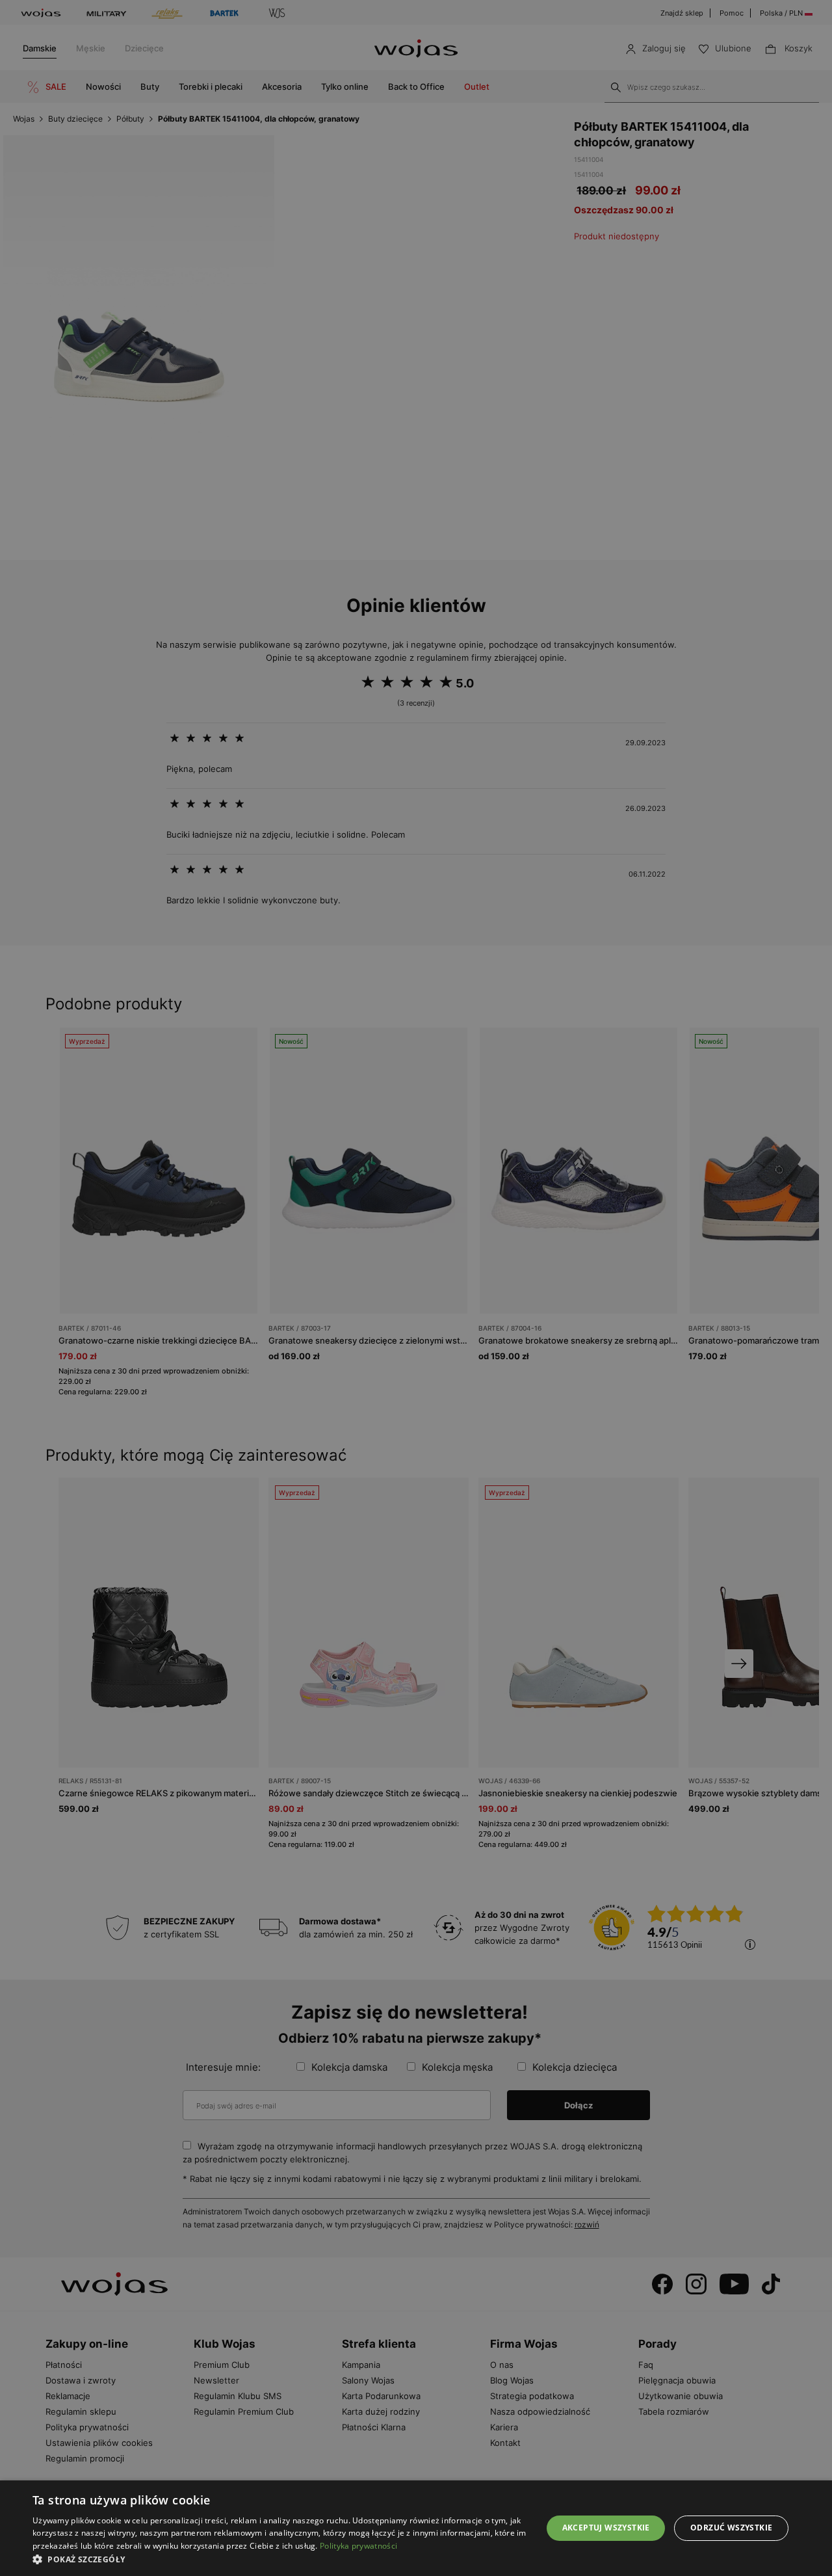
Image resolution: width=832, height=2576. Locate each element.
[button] (280, 2559)
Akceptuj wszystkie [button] (606, 2528)
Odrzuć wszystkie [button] (731, 2528)
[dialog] (416, 1288)
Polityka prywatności (358, 2546)
